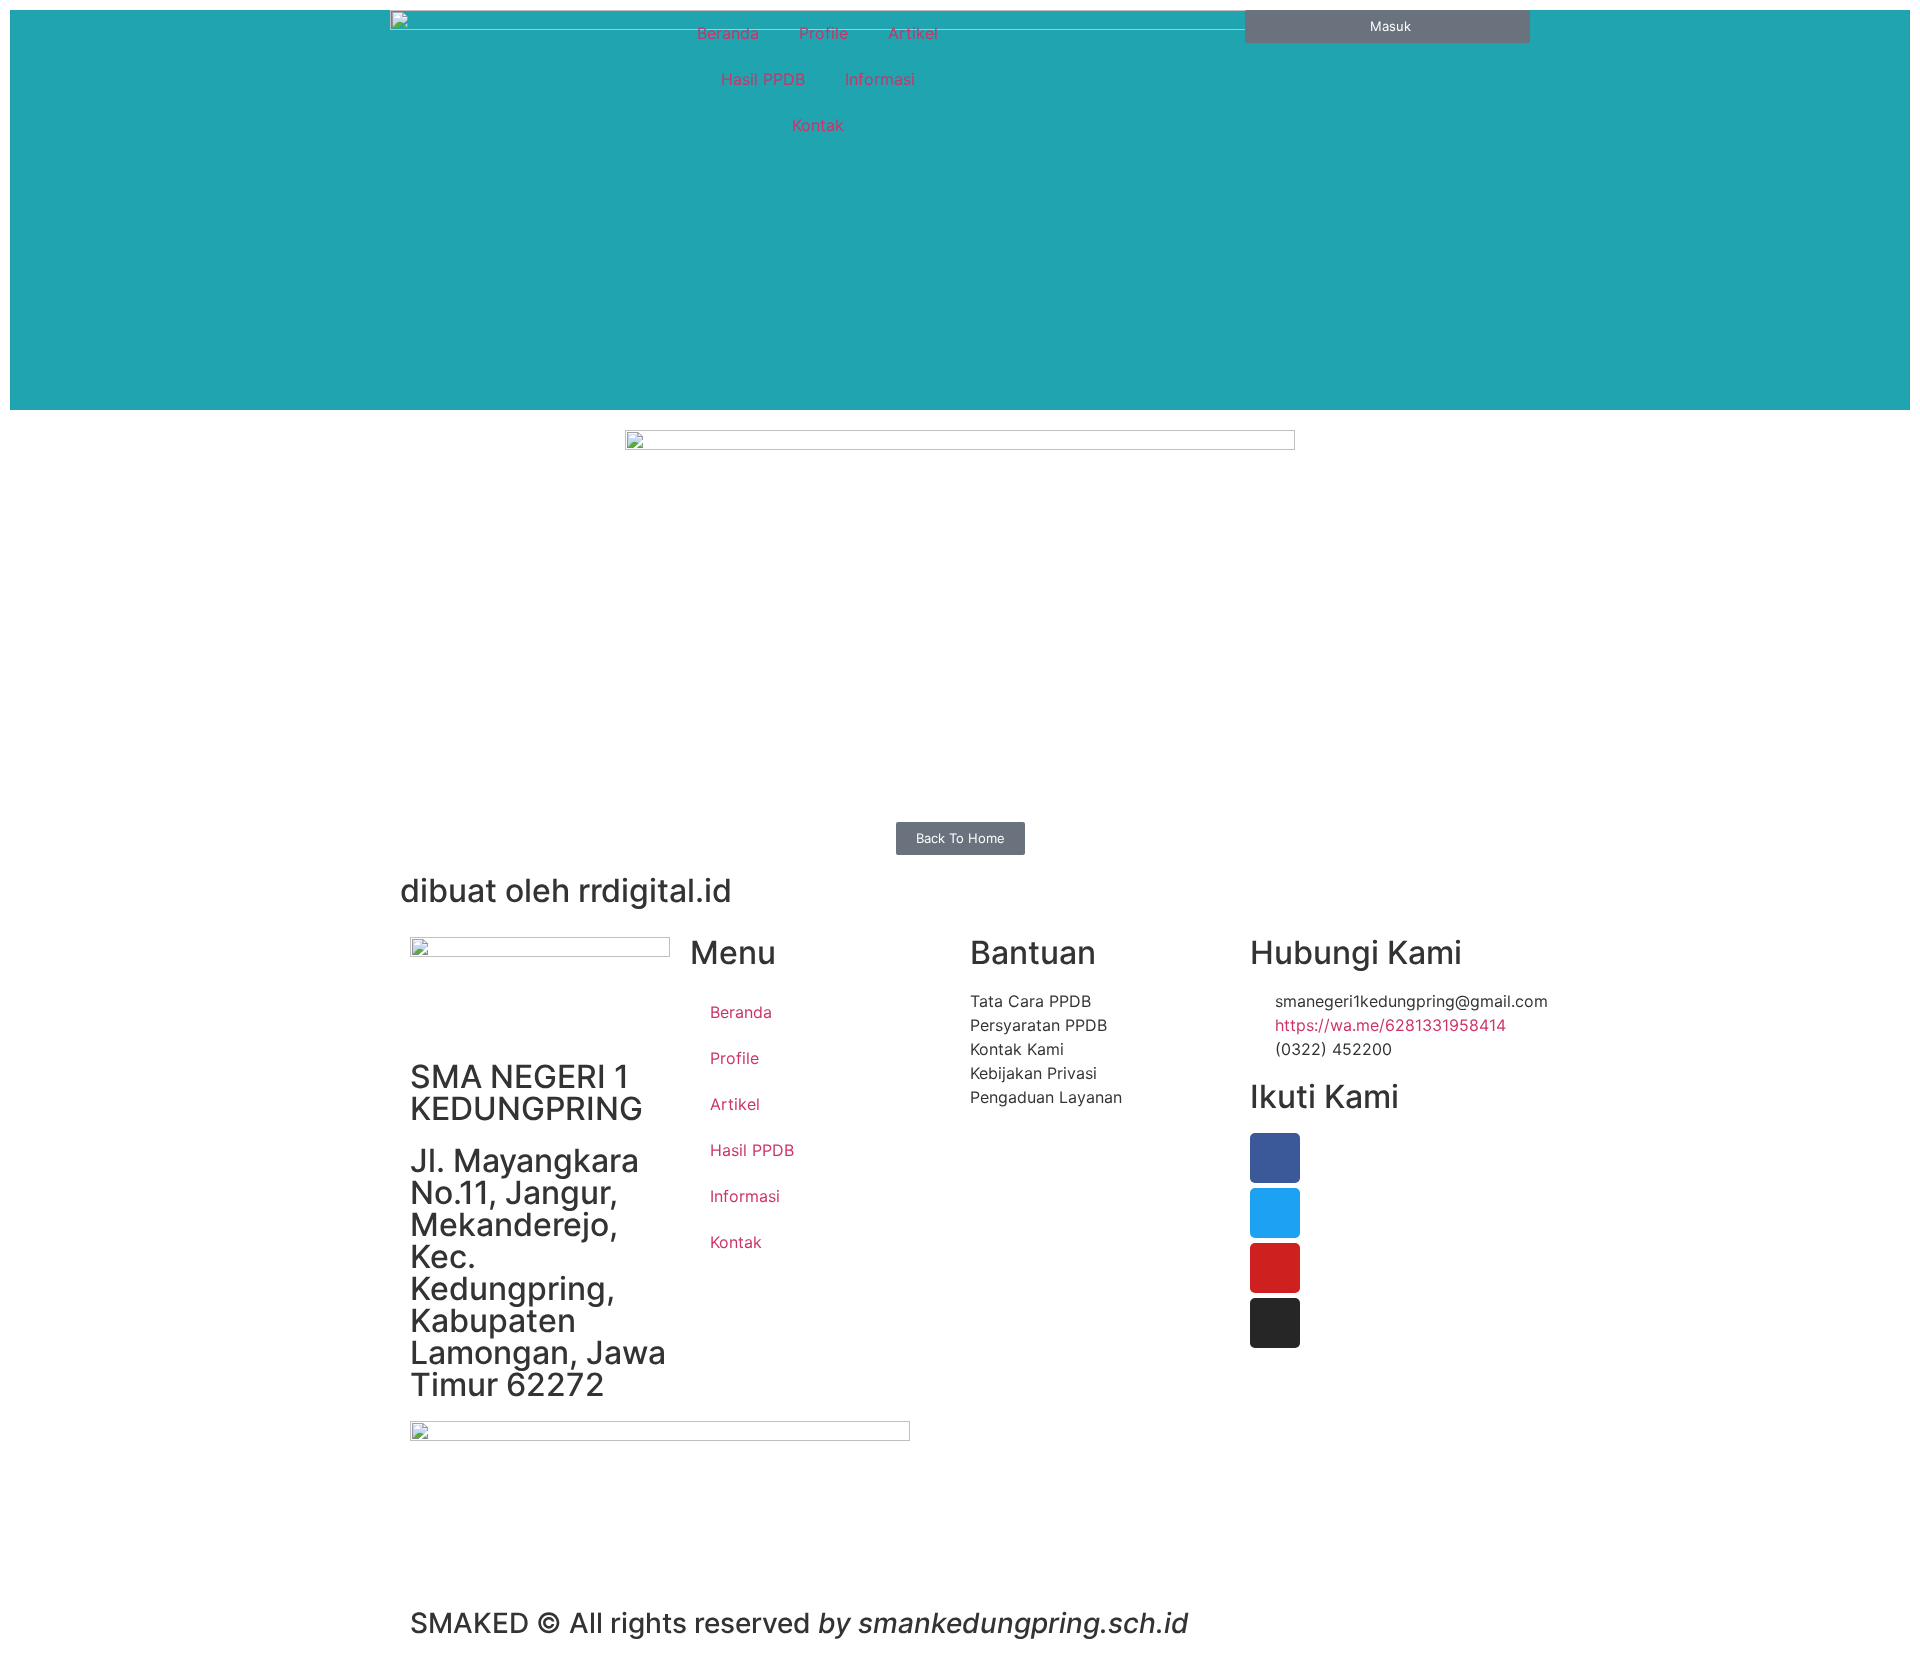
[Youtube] (1275, 1268)
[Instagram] (1275, 1323)
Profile (823, 33)
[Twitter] (1275, 1213)
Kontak (818, 125)
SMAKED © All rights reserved (799, 1623)
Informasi (880, 79)
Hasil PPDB (763, 79)
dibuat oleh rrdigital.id (566, 890)
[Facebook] (1275, 1158)
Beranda (728, 33)
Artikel (913, 33)
